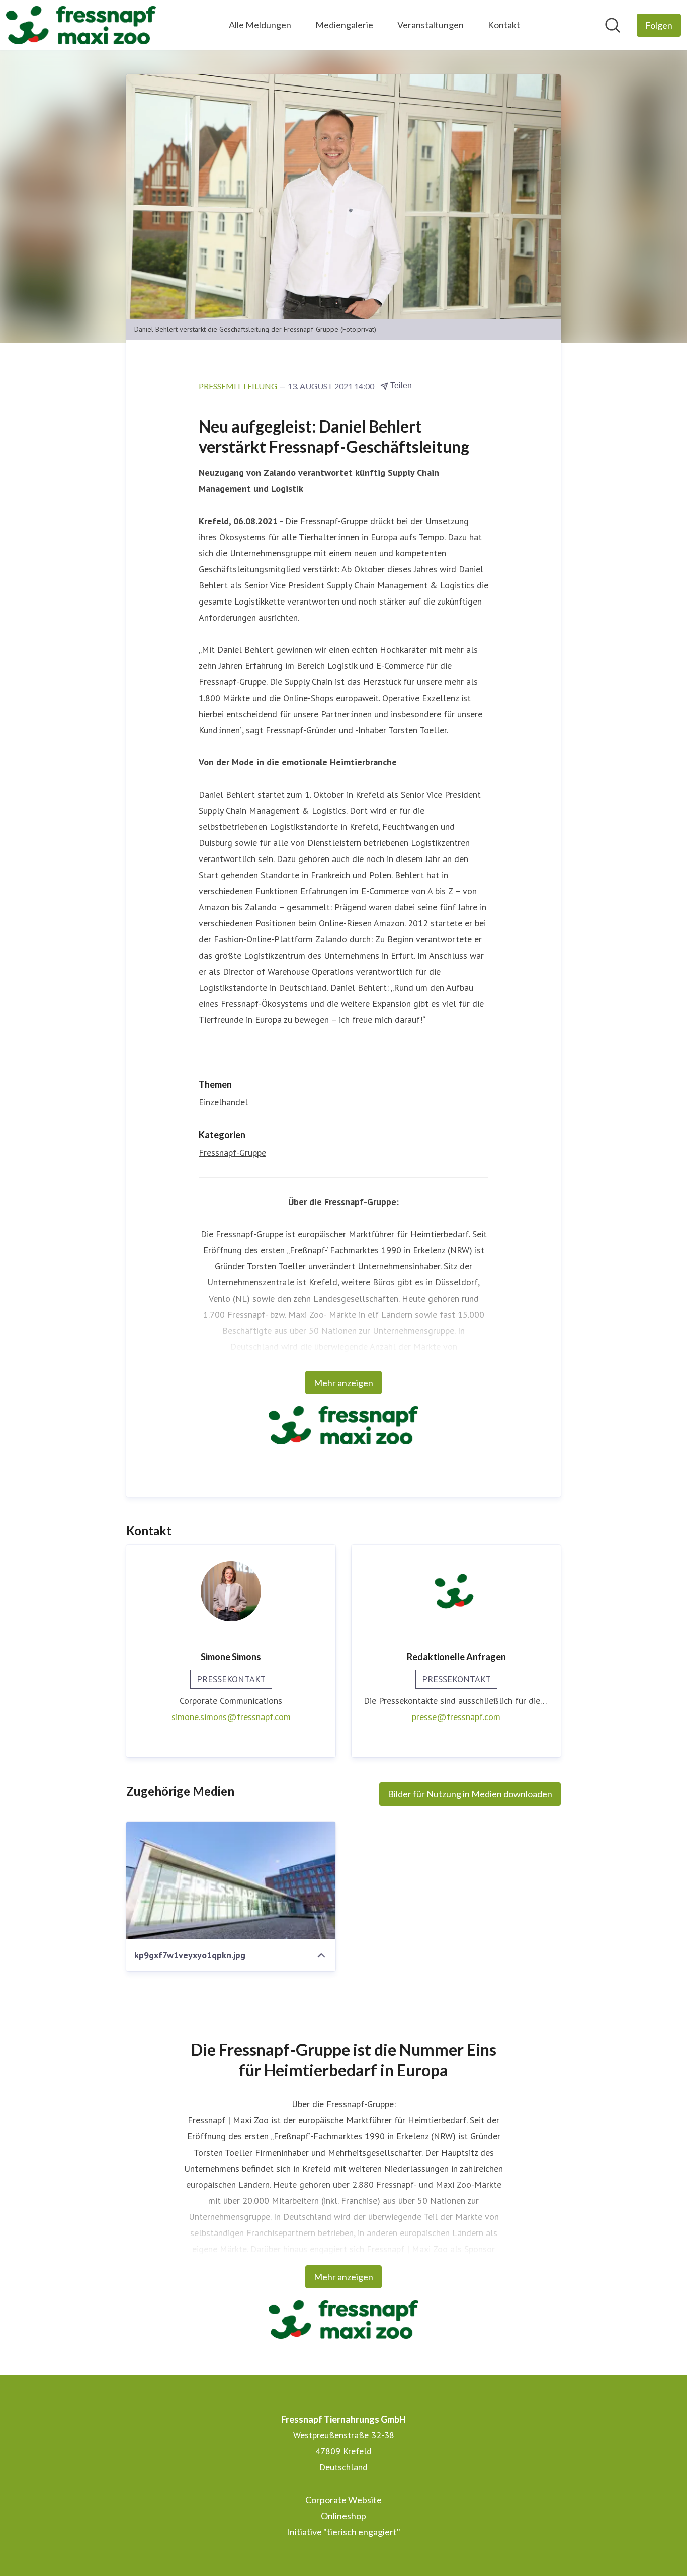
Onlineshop (343, 2516)
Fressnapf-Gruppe (232, 1152)
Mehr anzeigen (343, 1383)
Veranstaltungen (431, 25)
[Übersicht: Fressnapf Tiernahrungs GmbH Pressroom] (81, 25)
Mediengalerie (344, 25)
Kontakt (504, 25)
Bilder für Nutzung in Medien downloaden (470, 1794)
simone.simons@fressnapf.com (231, 1717)
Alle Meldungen (260, 25)
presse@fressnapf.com (456, 1717)
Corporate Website (343, 2500)
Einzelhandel (223, 1102)
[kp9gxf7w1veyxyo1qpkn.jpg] (231, 1880)
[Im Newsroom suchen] (613, 25)
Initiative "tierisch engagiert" (343, 2532)
